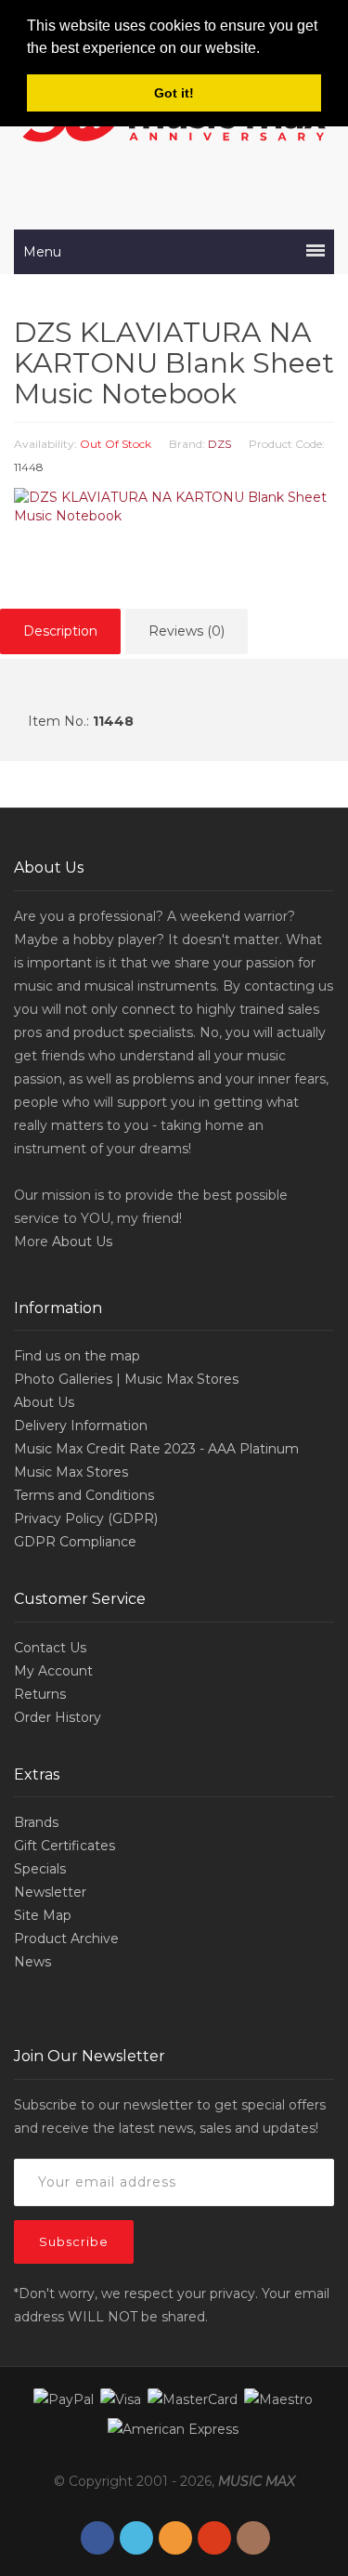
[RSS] (175, 2538)
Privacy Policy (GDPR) (86, 1518)
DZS (219, 444)
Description (60, 631)
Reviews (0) (187, 631)
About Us (82, 1242)
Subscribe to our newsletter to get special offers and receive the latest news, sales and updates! (170, 2116)
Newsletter (50, 1892)
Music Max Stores (71, 1472)
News (32, 1962)
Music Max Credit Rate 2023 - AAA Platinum (156, 1449)
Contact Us (50, 1648)
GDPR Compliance (75, 1542)
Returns (40, 1694)
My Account (53, 1671)
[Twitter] (136, 2538)
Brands (36, 1822)
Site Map (43, 1915)
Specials (40, 1869)
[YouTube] (214, 2538)
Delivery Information (81, 1426)
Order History (58, 1717)
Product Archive (66, 1939)
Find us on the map (77, 1356)
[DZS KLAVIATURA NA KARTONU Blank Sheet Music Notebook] (174, 506)
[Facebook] (97, 2538)
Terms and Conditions (84, 1495)
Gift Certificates (64, 1846)
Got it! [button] (174, 93)
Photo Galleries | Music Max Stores (126, 1379)
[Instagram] (253, 2538)
